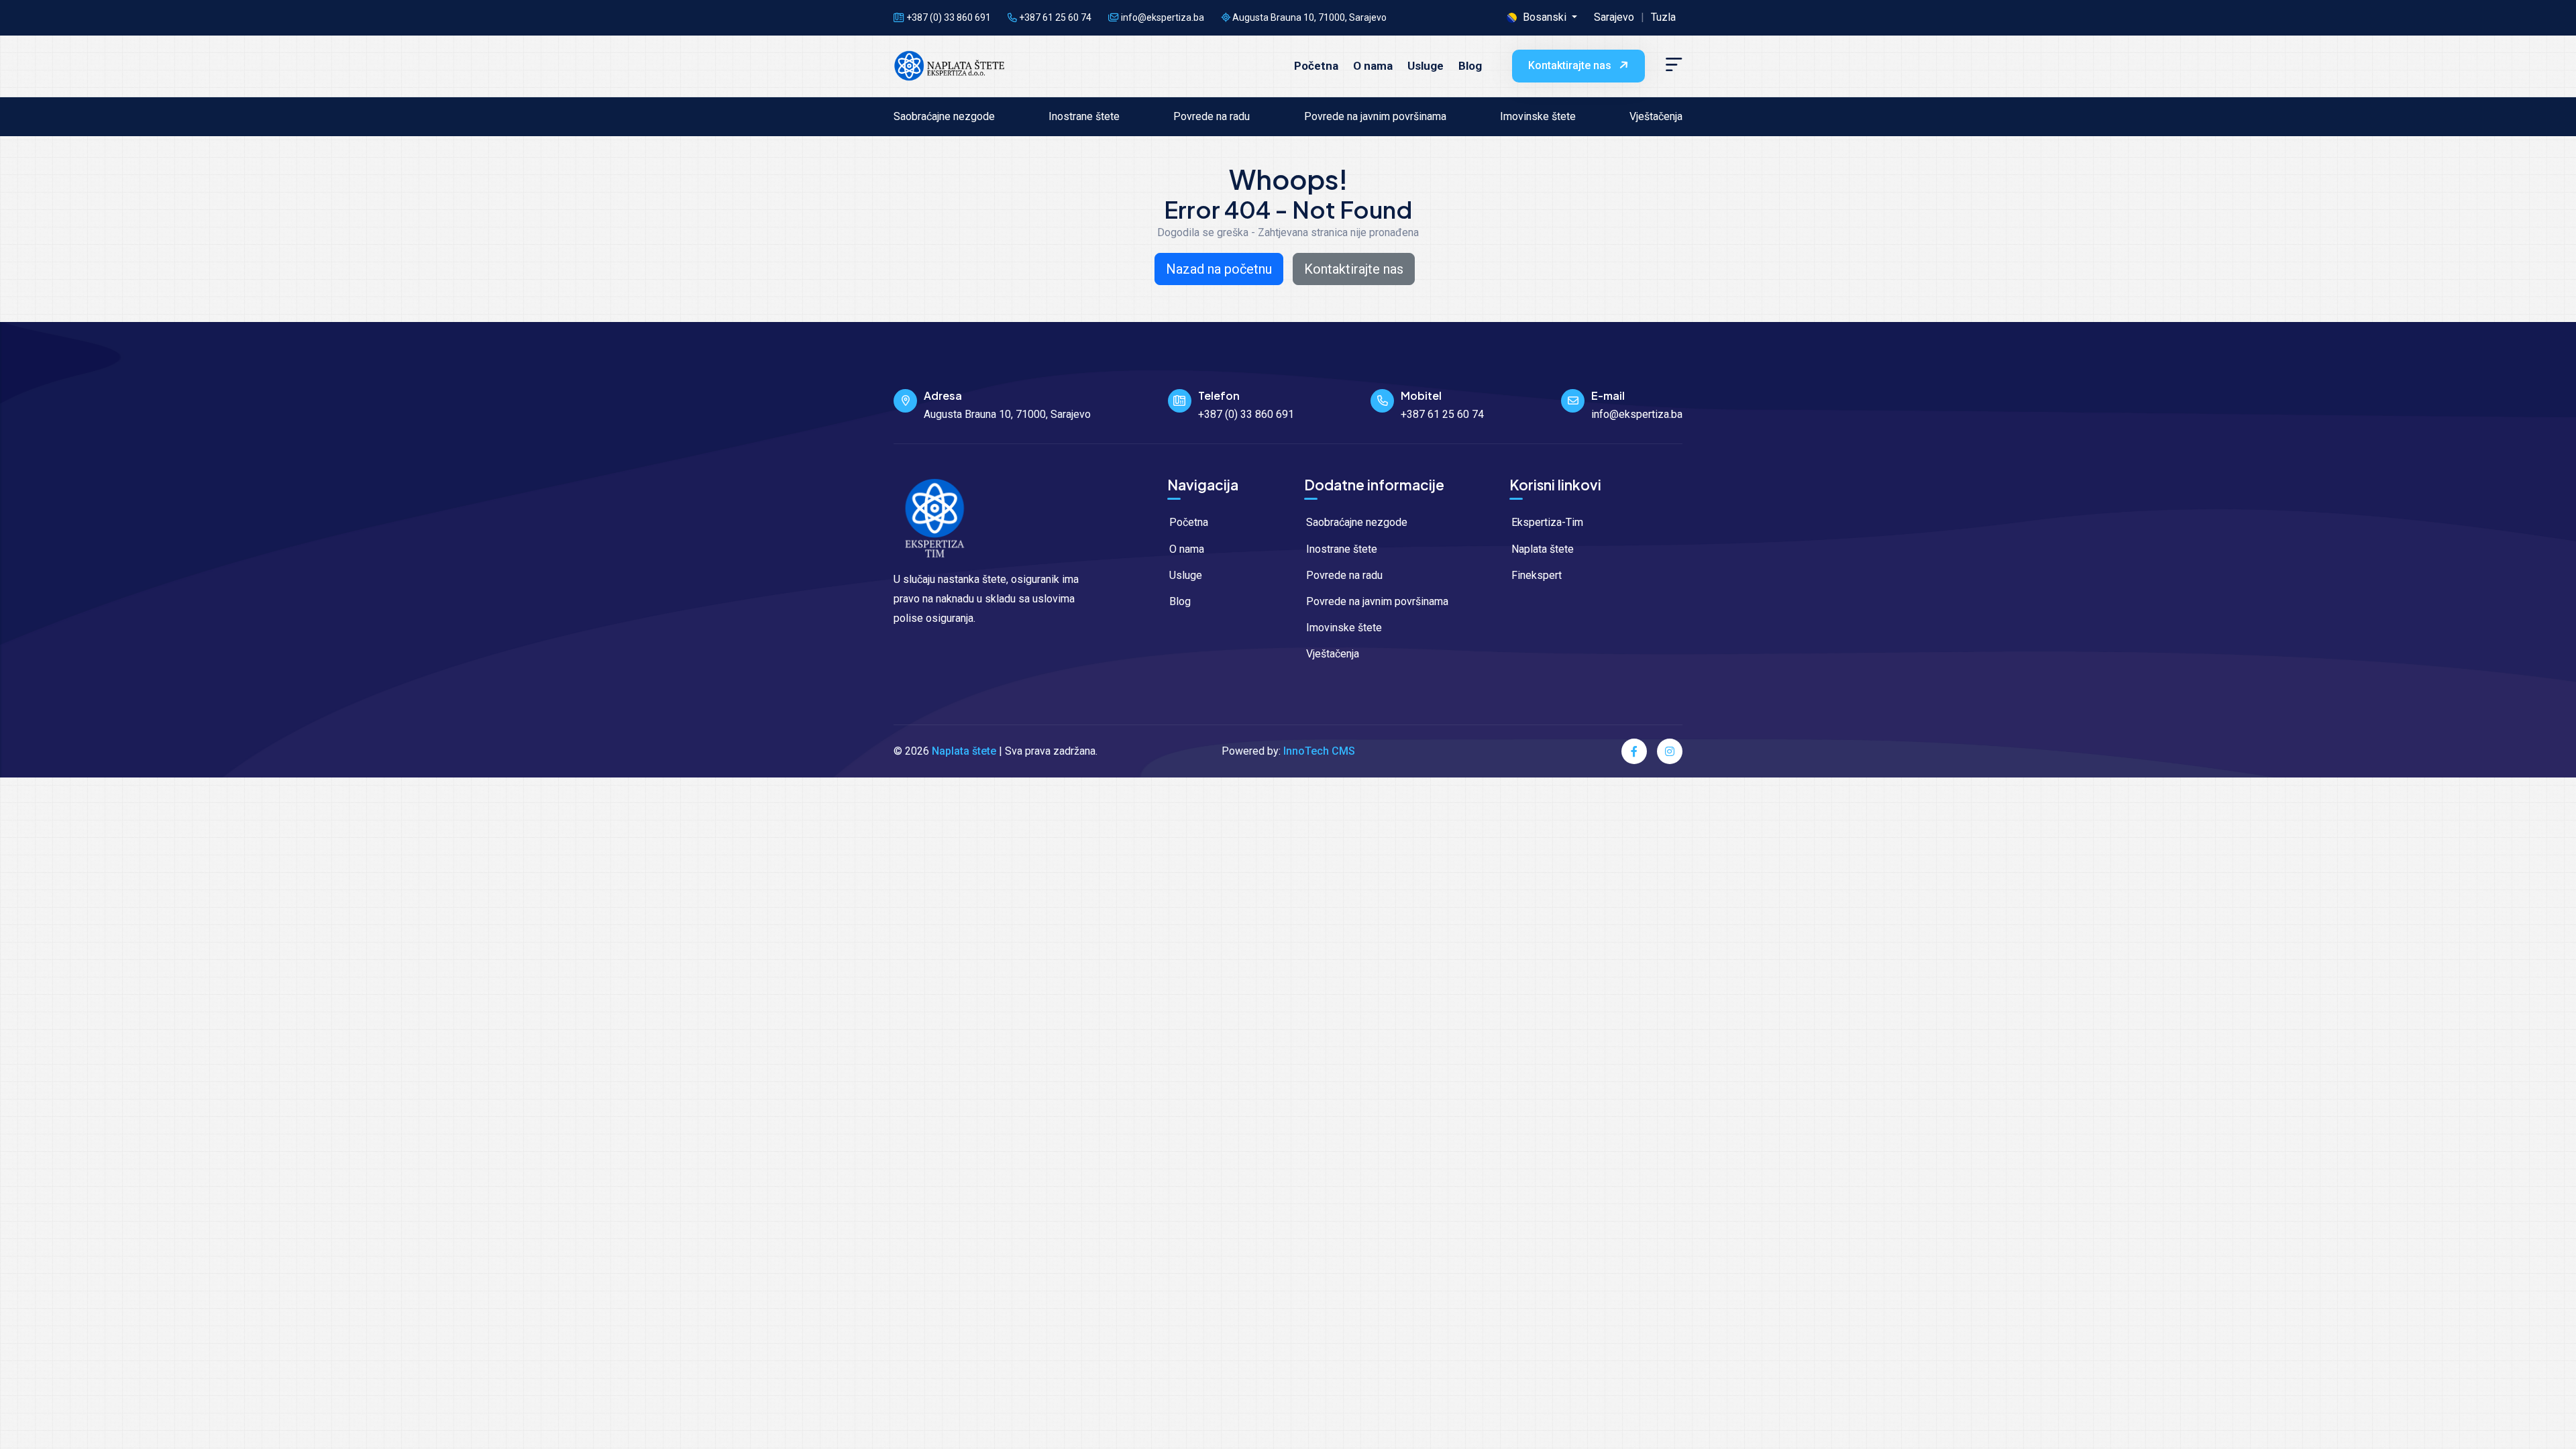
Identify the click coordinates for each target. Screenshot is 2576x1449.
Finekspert (1535, 575)
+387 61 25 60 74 (1054, 17)
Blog (1470, 66)
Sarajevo (1614, 17)
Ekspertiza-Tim (1546, 522)
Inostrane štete (1084, 116)
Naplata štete (1541, 549)
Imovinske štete (1538, 116)
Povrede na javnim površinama (1375, 116)
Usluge (1426, 66)
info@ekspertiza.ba (1637, 414)
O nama (1373, 66)
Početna (1316, 66)
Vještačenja (1656, 116)
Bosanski (1545, 17)
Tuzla (1663, 17)
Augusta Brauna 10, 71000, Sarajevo (1308, 17)
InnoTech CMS (1319, 751)
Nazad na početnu (1219, 269)
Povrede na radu (1212, 116)
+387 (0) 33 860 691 (948, 17)
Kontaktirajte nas (1571, 65)
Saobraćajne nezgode (944, 116)
